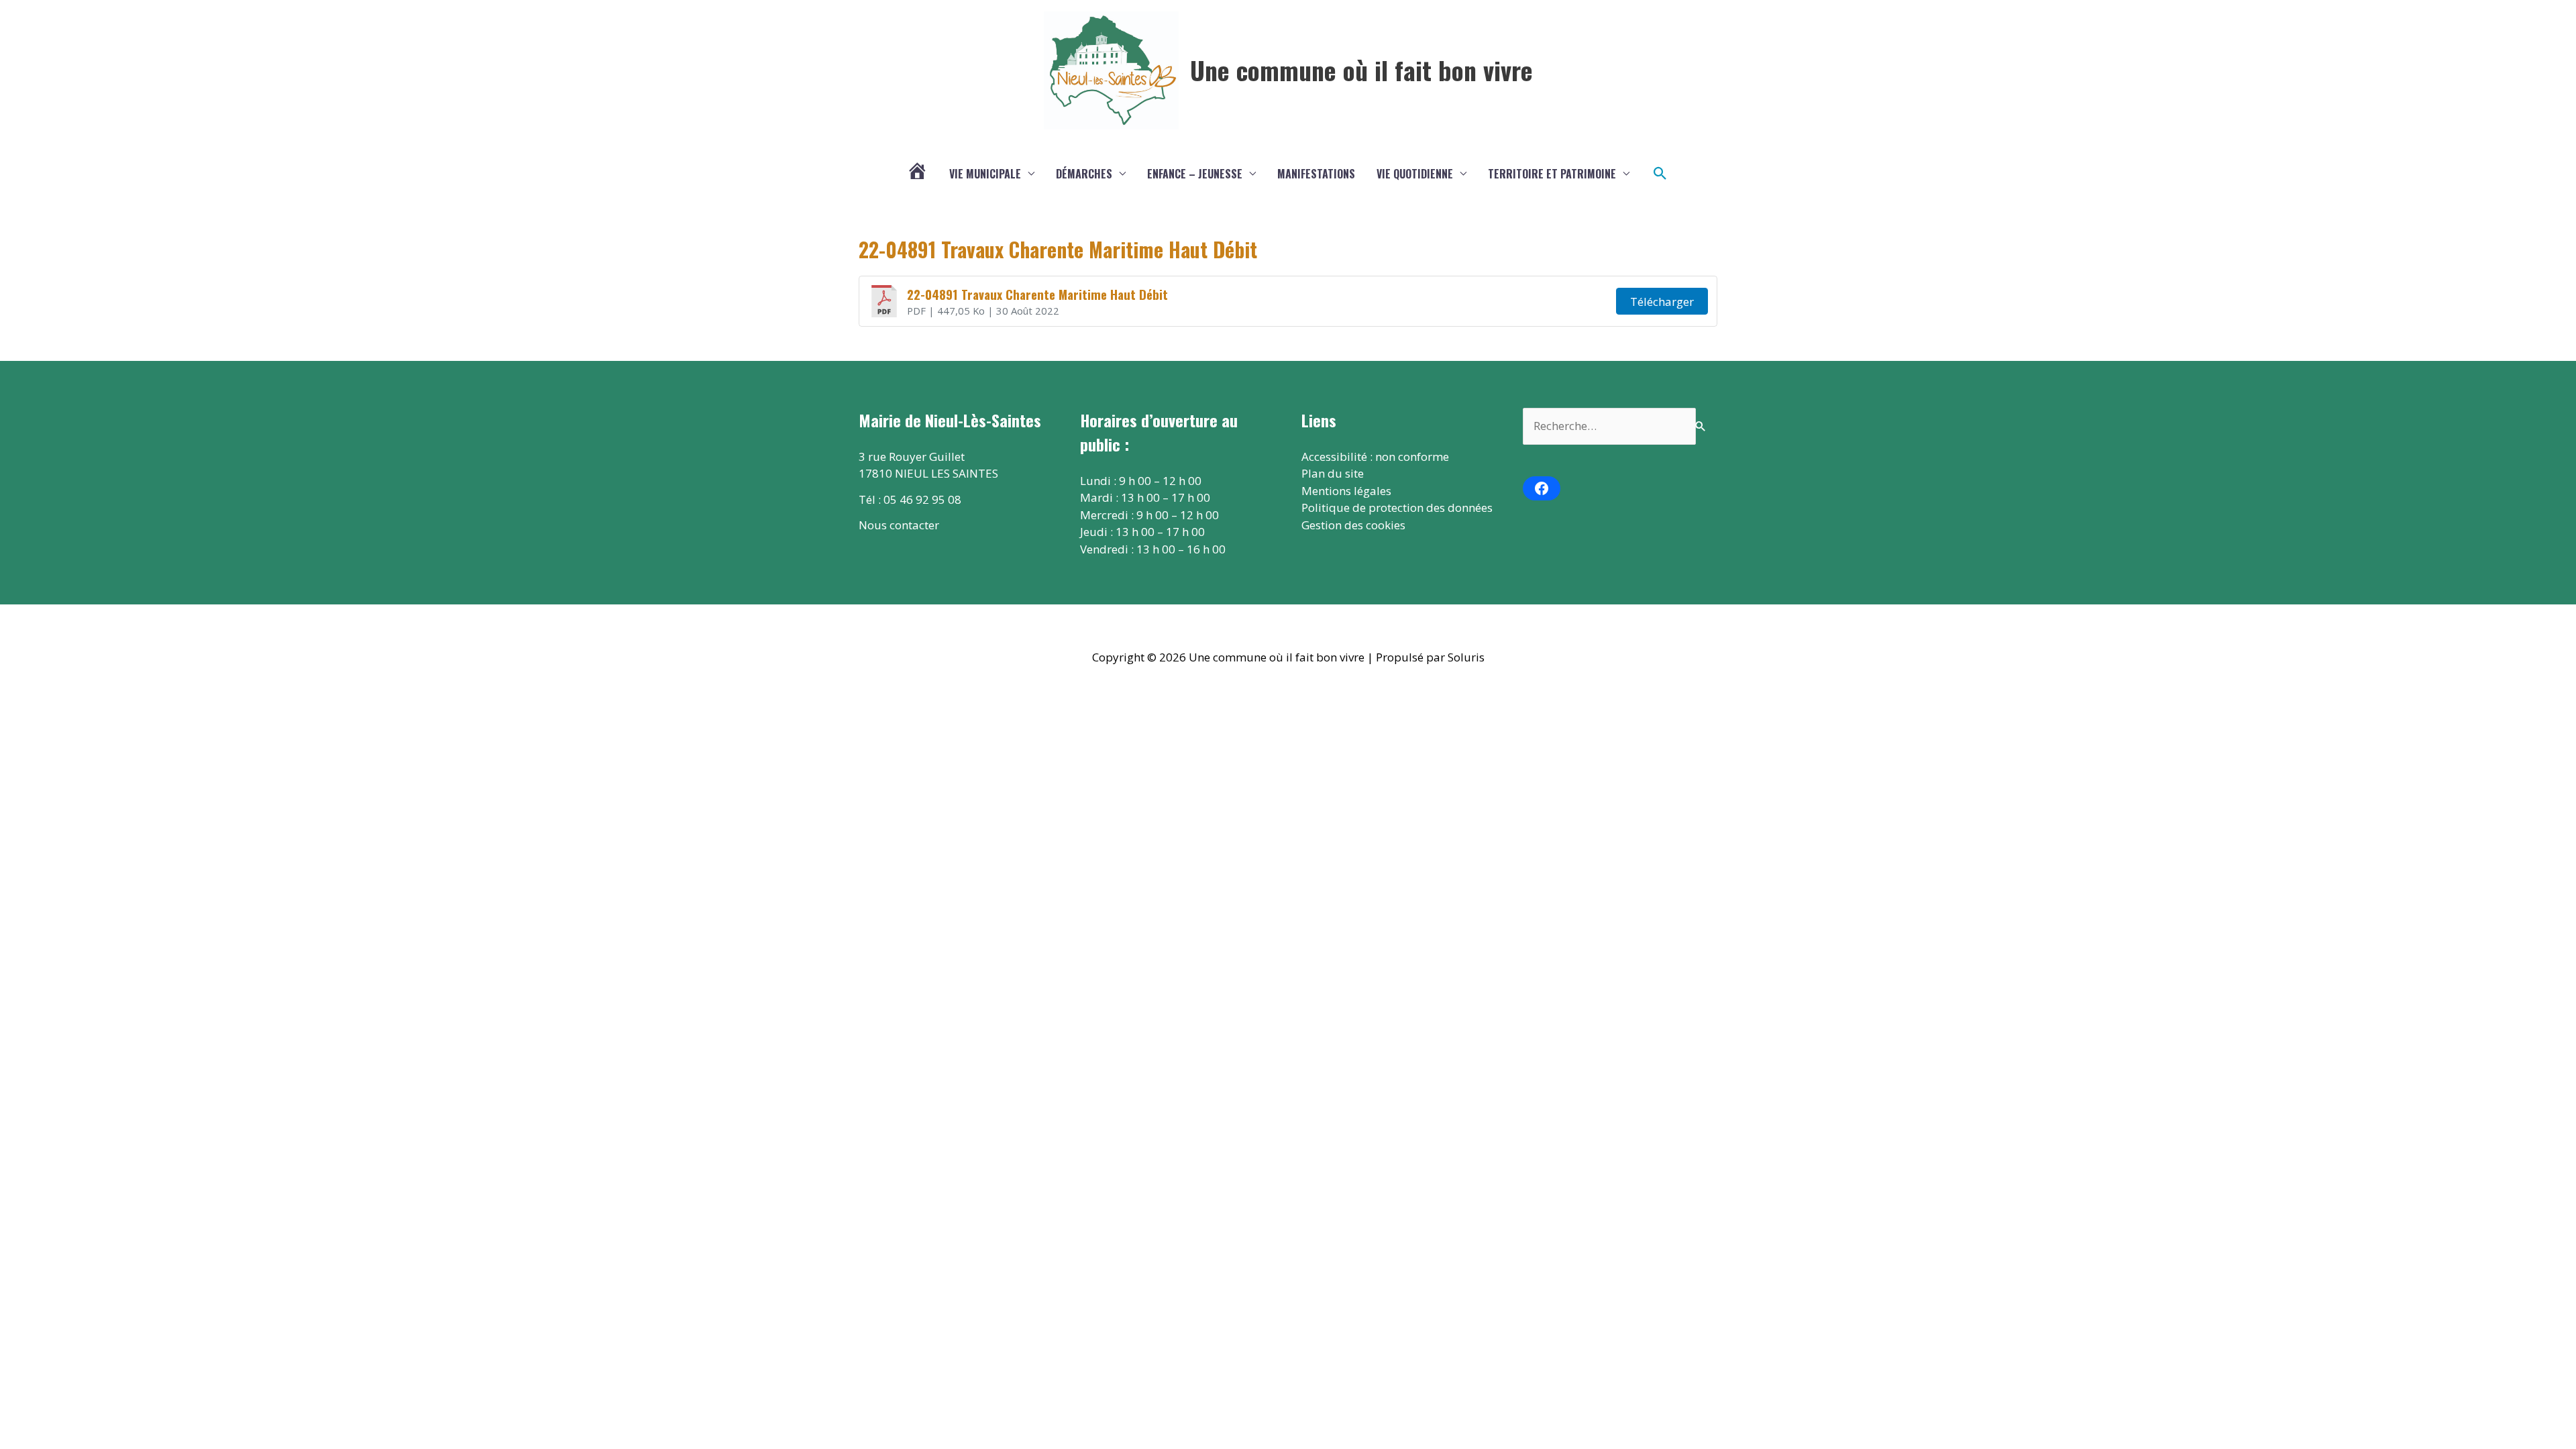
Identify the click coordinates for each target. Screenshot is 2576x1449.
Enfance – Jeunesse (1195, 174)
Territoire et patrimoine (1552, 174)
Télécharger (1662, 302)
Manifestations (1316, 174)
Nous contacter (899, 525)
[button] (1660, 174)
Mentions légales (1346, 491)
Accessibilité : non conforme (1375, 457)
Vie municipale (985, 174)
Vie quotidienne (1415, 174)
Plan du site (1333, 473)
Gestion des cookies (1353, 525)
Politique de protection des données (1397, 507)
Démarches (1084, 174)
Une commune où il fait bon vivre (1361, 70)
